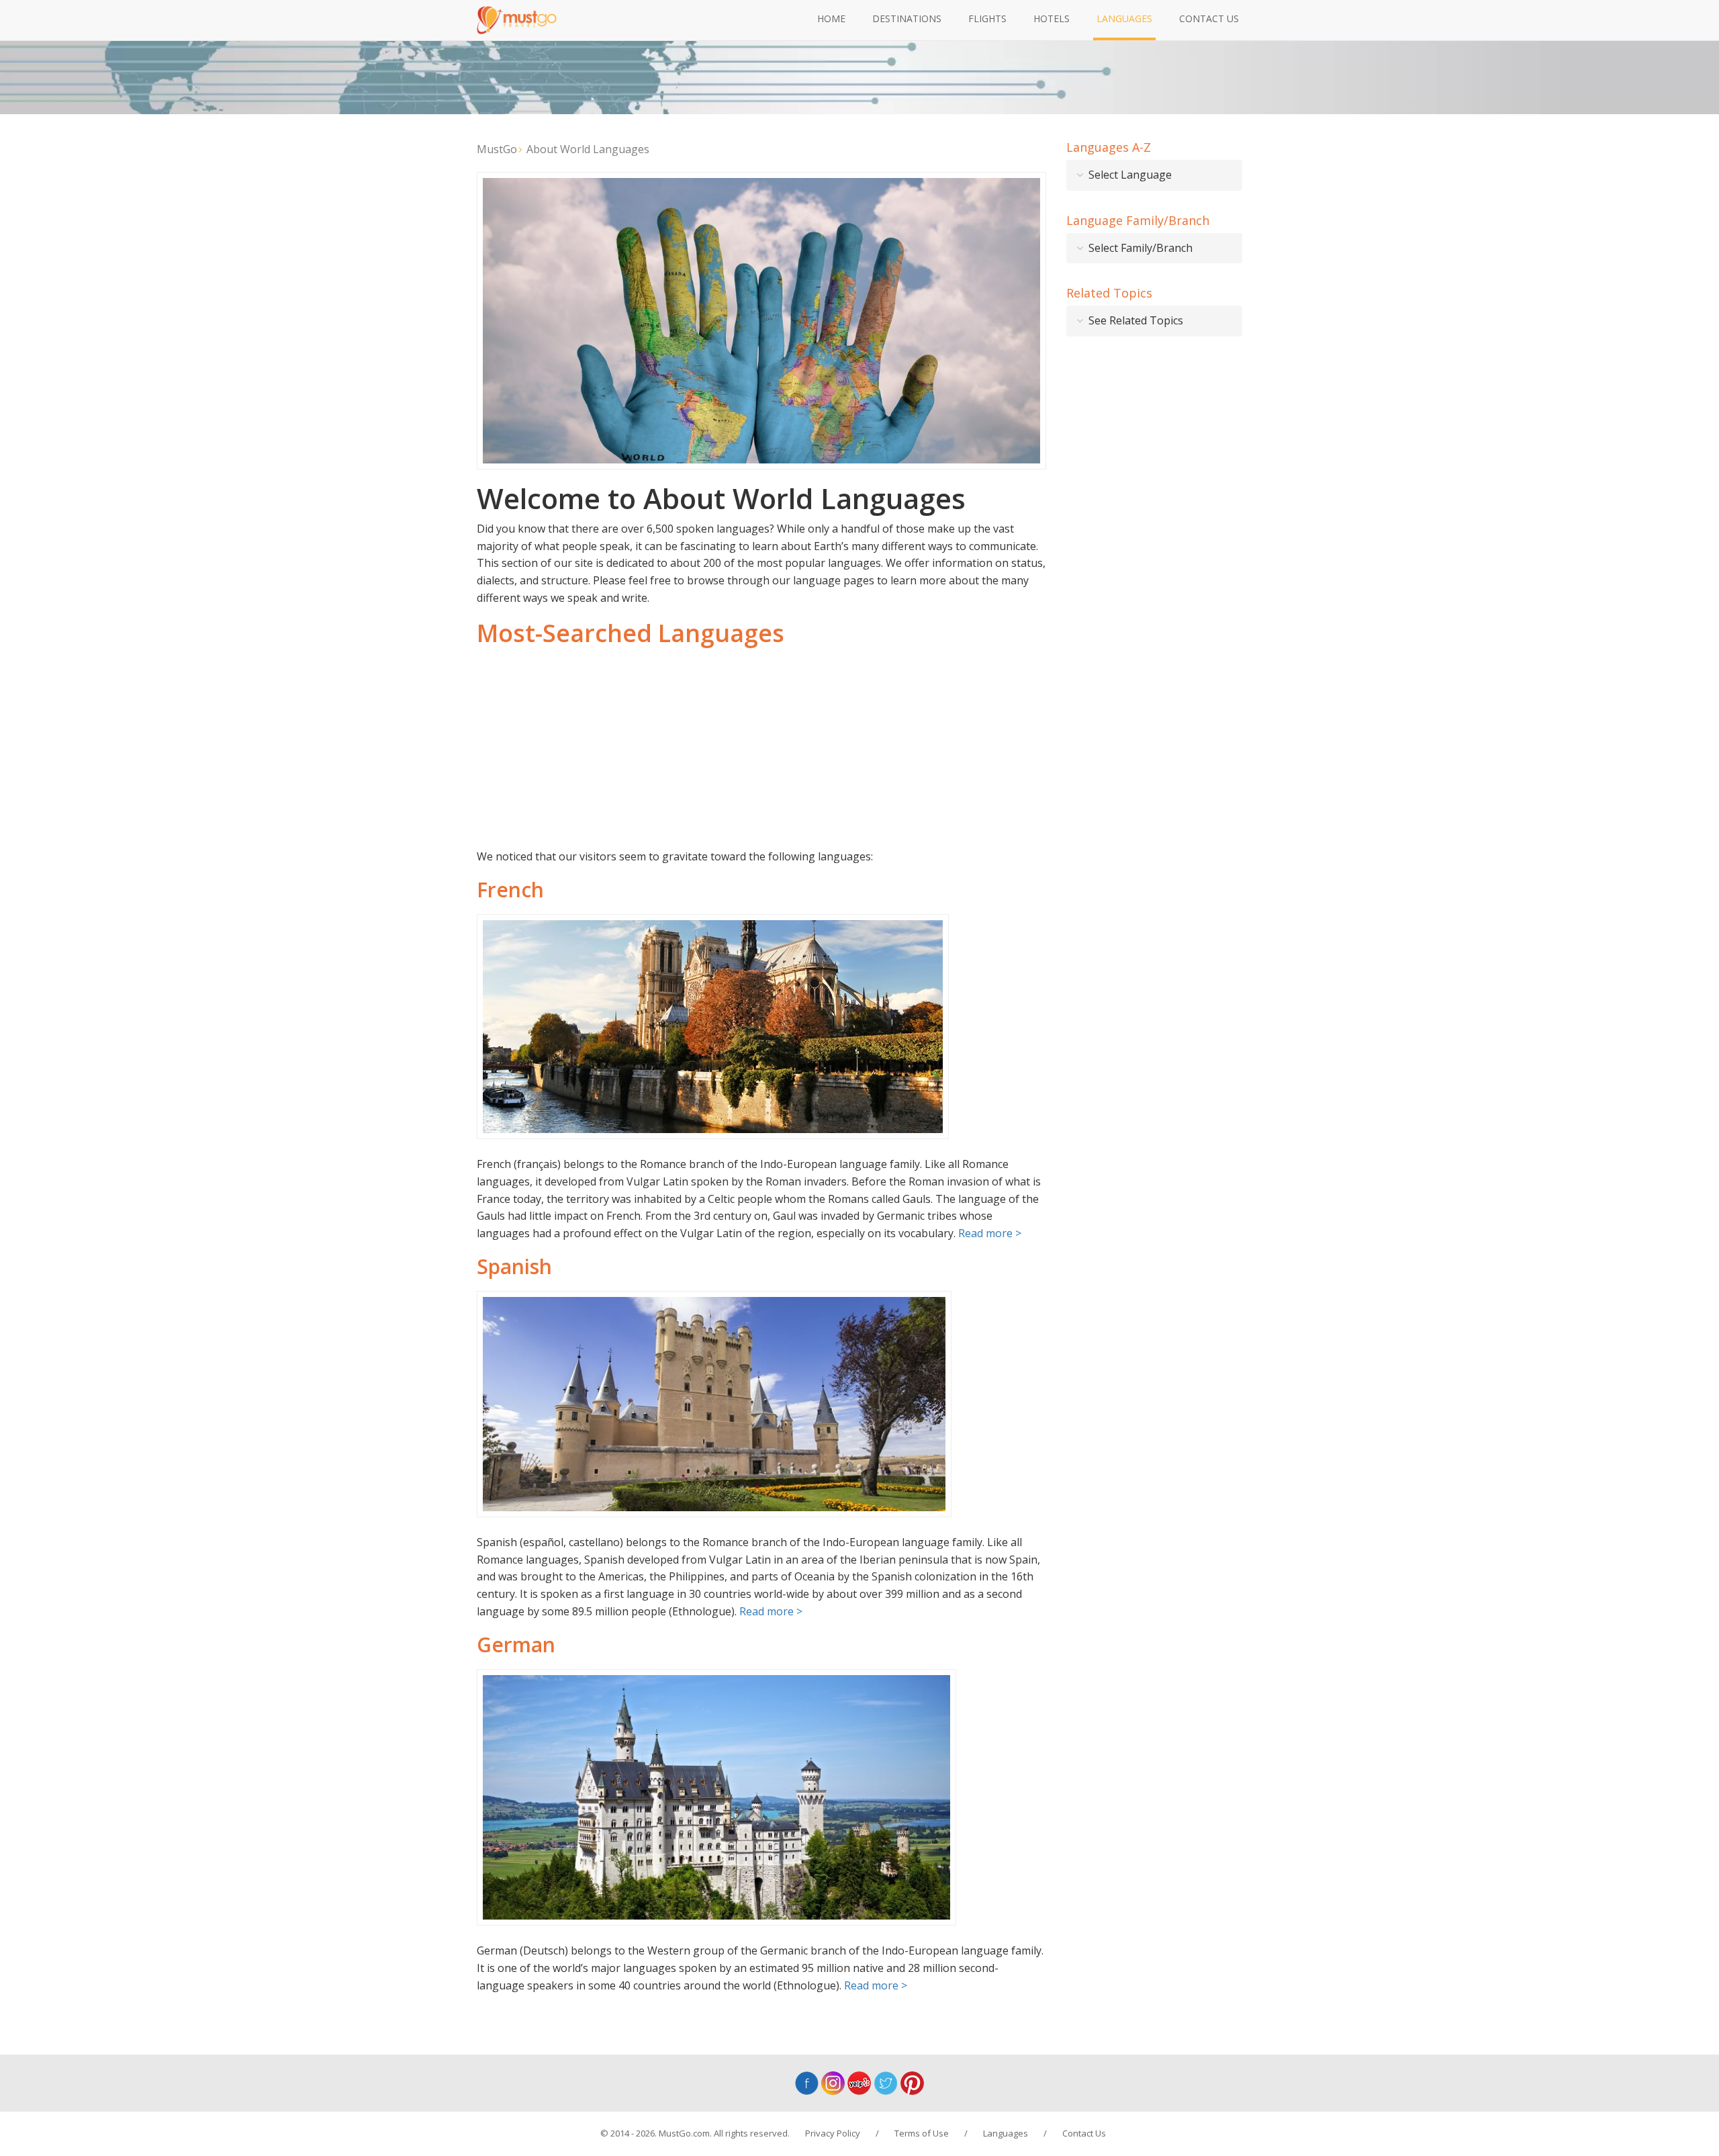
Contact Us (1209, 18)
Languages (1124, 18)
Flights (987, 18)
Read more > (990, 1233)
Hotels (1052, 18)
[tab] (1155, 175)
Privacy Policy (833, 2133)
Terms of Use (922, 2133)
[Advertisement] (761, 748)
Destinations (907, 18)
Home (831, 18)
